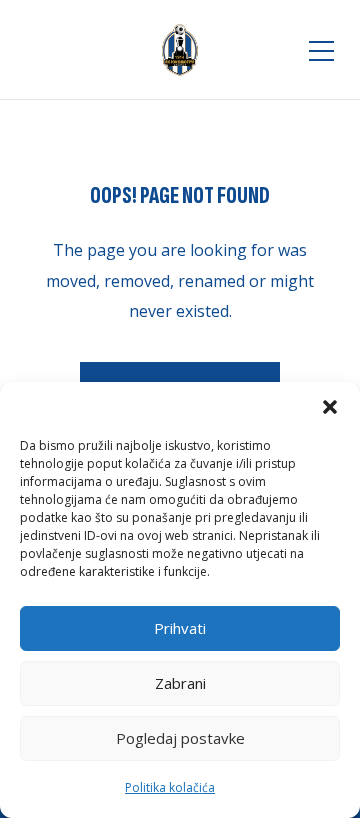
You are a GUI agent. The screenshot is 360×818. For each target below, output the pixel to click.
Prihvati (180, 628)
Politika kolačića (170, 787)
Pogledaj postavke (180, 738)
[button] (330, 407)
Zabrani (180, 683)
